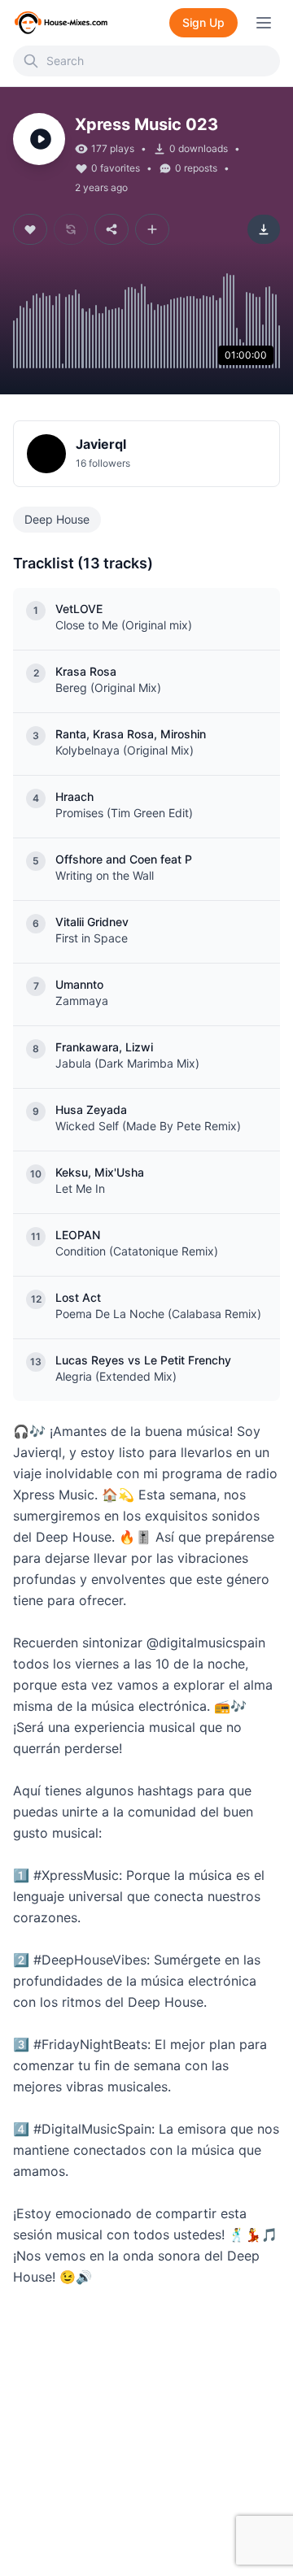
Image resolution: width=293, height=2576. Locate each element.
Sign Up (203, 22)
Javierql (101, 444)
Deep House (57, 519)
